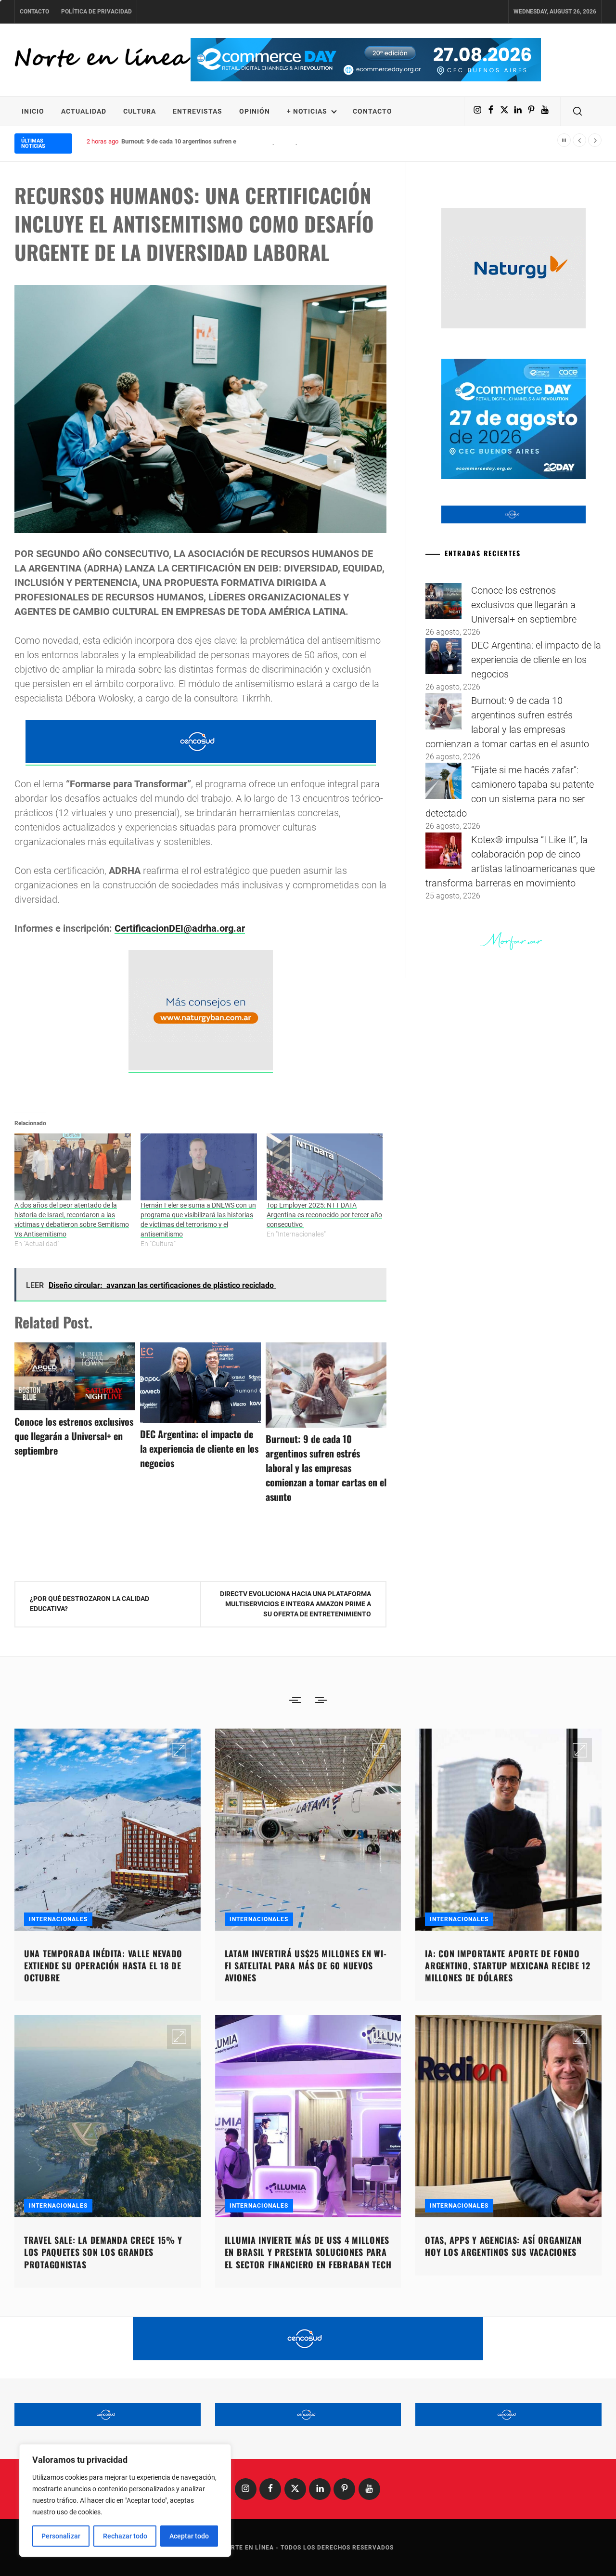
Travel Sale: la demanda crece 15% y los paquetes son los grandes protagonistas (103, 2252)
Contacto (34, 12)
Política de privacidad (96, 12)
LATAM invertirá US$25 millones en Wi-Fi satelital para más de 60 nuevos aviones (306, 1965)
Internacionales (58, 1919)
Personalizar (61, 2536)
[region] (125, 2500)
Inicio (33, 111)
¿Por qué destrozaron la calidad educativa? (90, 1604)
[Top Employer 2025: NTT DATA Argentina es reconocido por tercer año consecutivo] (325, 1167)
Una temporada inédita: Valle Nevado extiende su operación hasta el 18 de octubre (103, 1965)
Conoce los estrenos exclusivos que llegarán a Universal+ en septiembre (74, 1436)
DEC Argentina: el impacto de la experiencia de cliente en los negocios (199, 1448)
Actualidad (84, 111)
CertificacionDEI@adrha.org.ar (180, 928)
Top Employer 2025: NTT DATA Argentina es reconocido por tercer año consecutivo (324, 1215)
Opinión (255, 111)
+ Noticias (307, 111)
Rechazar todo (125, 2536)
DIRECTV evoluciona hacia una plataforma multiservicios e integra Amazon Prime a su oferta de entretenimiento (295, 1604)
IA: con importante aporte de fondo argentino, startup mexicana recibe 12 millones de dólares (508, 1965)
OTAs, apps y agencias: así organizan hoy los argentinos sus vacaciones (503, 2246)
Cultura (140, 111)
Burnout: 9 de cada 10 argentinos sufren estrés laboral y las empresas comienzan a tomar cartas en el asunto (272, 141)
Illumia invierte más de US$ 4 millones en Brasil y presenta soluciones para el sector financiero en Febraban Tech (308, 2252)
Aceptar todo (189, 2536)
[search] (577, 111)
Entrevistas (198, 111)
